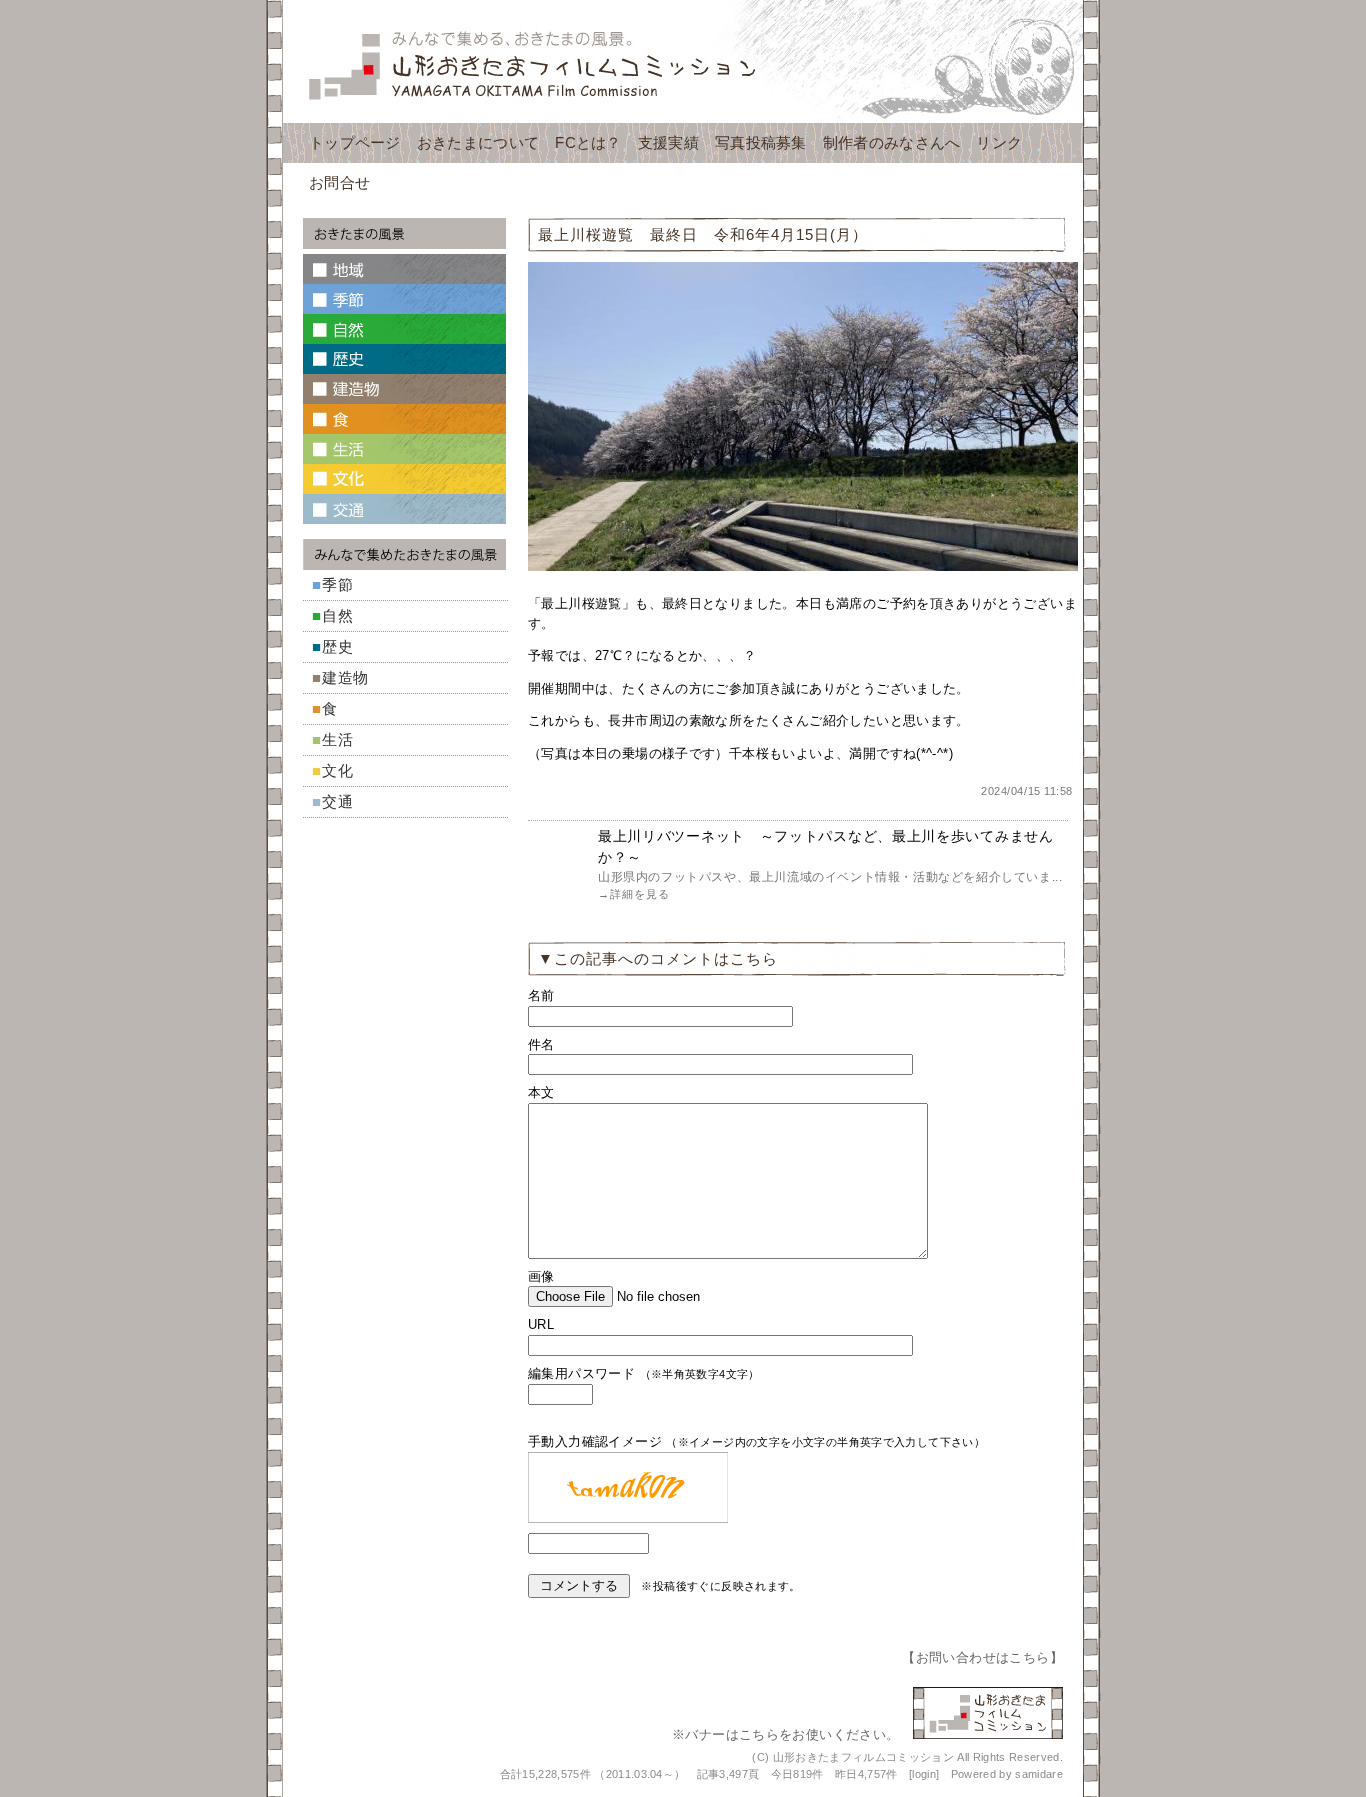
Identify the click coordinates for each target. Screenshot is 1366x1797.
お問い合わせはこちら (983, 1657)
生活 (338, 739)
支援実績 (668, 142)
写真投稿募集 (761, 142)
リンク (999, 142)
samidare (1039, 1774)
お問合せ (339, 182)
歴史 (338, 646)
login (924, 1774)
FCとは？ (588, 142)
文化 (338, 770)
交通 (338, 801)
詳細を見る (640, 894)
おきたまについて (478, 142)
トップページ (355, 142)
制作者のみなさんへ (892, 142)
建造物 (345, 677)
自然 (338, 615)
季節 (338, 584)
